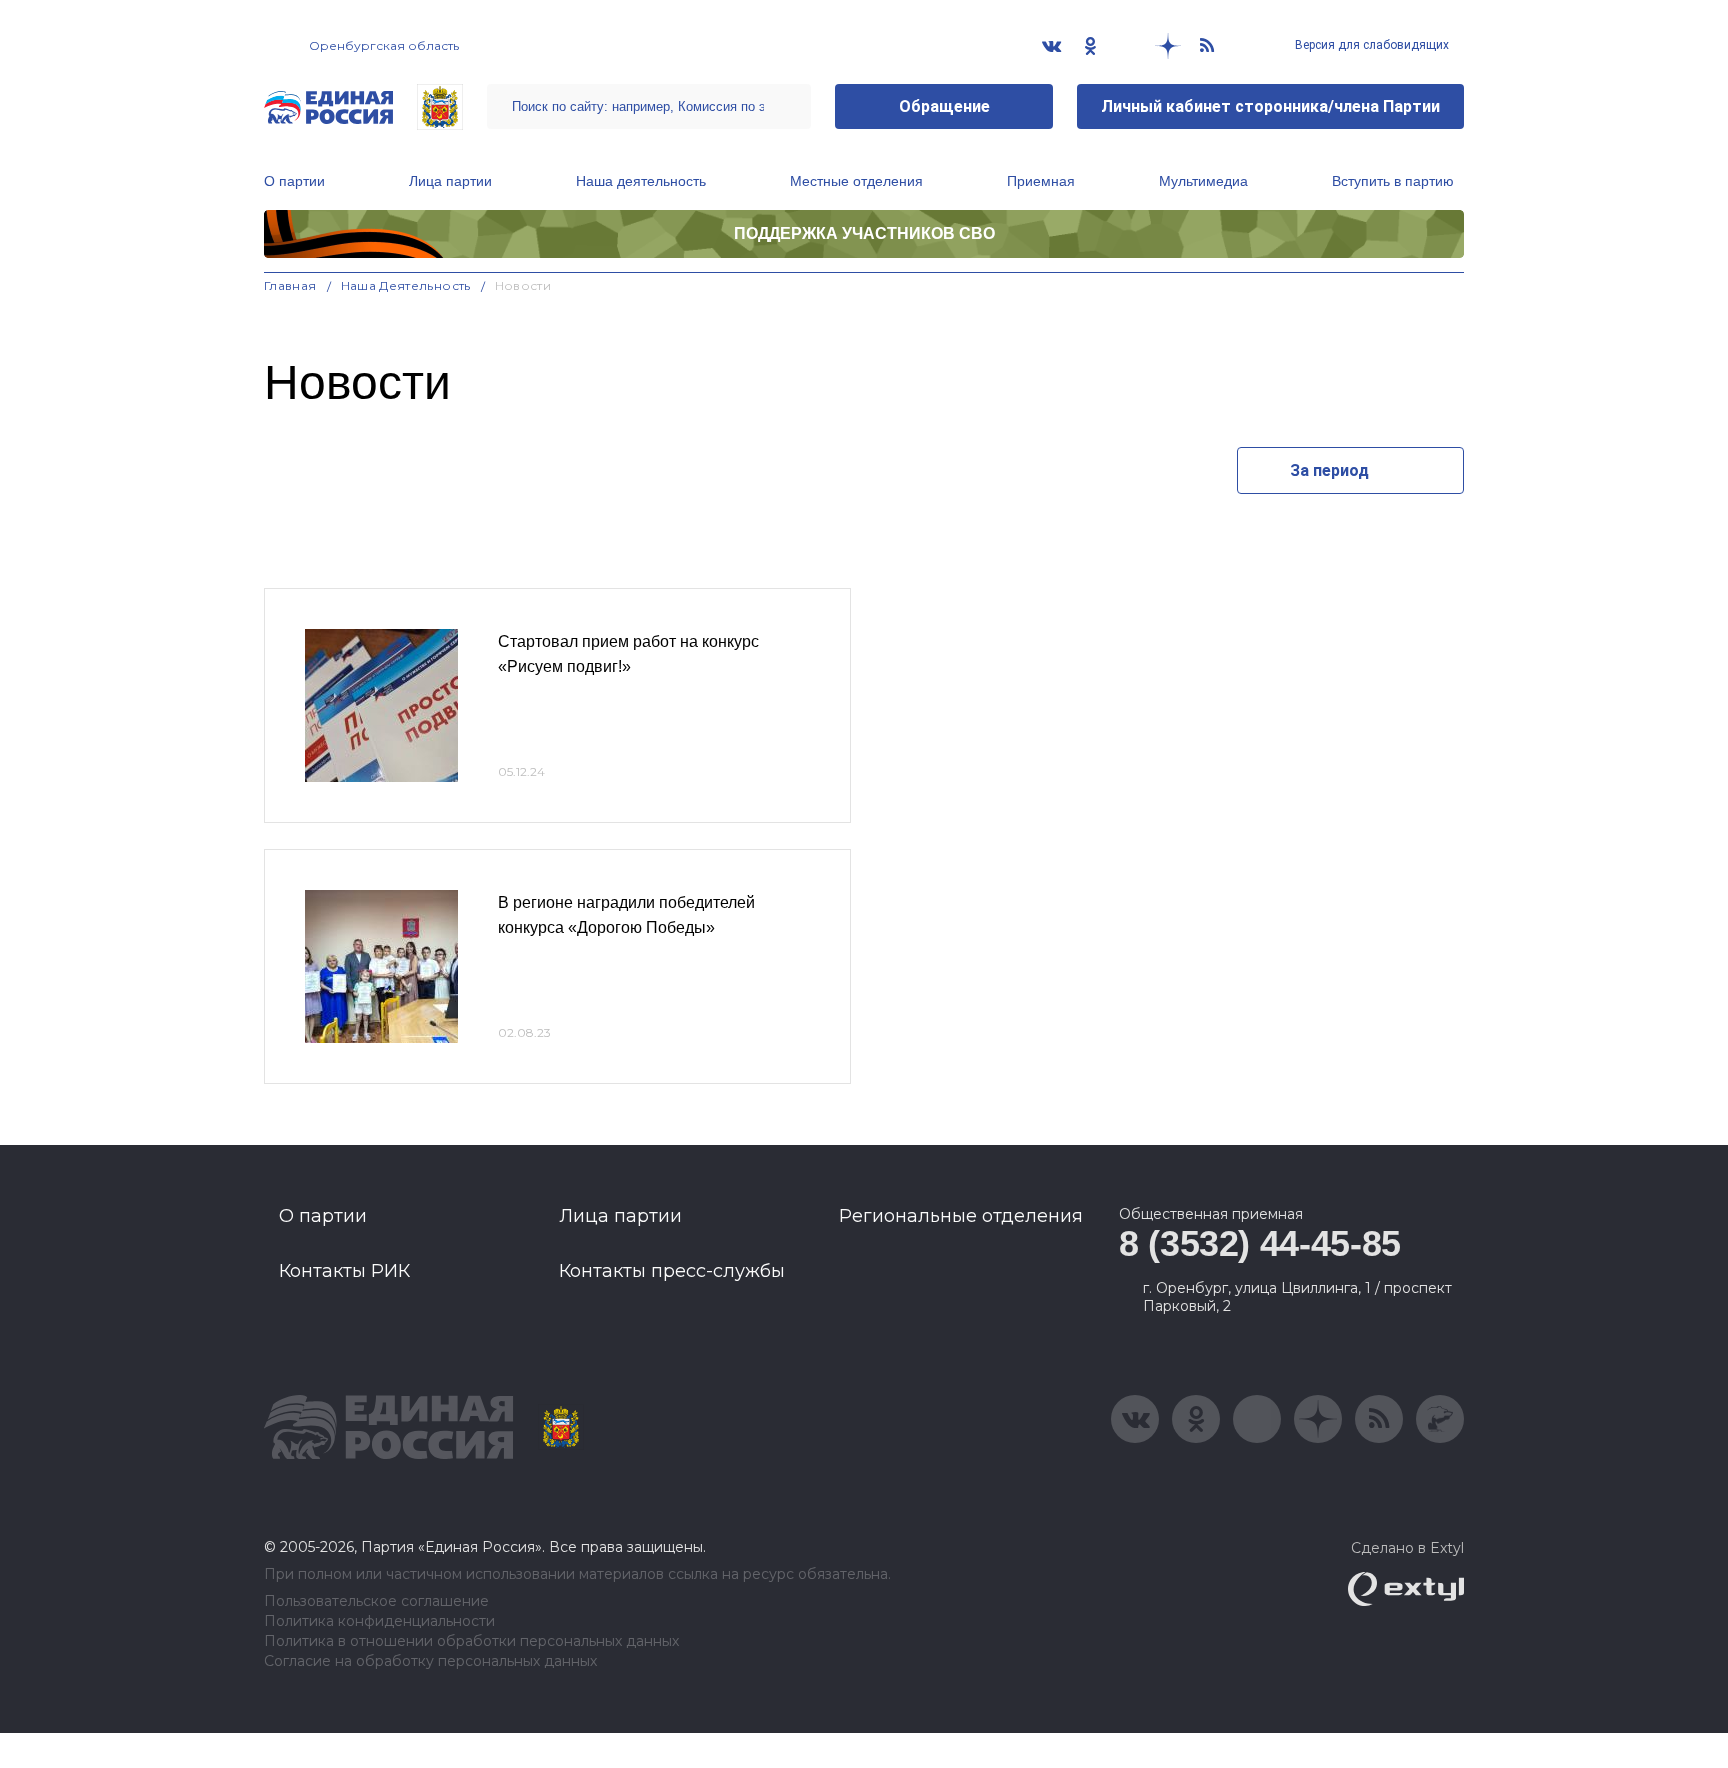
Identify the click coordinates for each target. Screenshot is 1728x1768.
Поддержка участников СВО (864, 233)
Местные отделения (856, 181)
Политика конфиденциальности (379, 1621)
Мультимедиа (1203, 181)
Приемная (1041, 181)
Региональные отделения (961, 1216)
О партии (294, 181)
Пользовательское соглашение (376, 1601)
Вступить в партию (1393, 181)
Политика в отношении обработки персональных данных (471, 1641)
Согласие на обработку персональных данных (430, 1661)
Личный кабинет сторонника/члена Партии (1270, 106)
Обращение (944, 106)
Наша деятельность (641, 181)
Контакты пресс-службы (672, 1271)
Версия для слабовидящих (1370, 45)
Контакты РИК (344, 1271)
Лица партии (450, 181)
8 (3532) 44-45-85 (1260, 1243)
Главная (290, 285)
